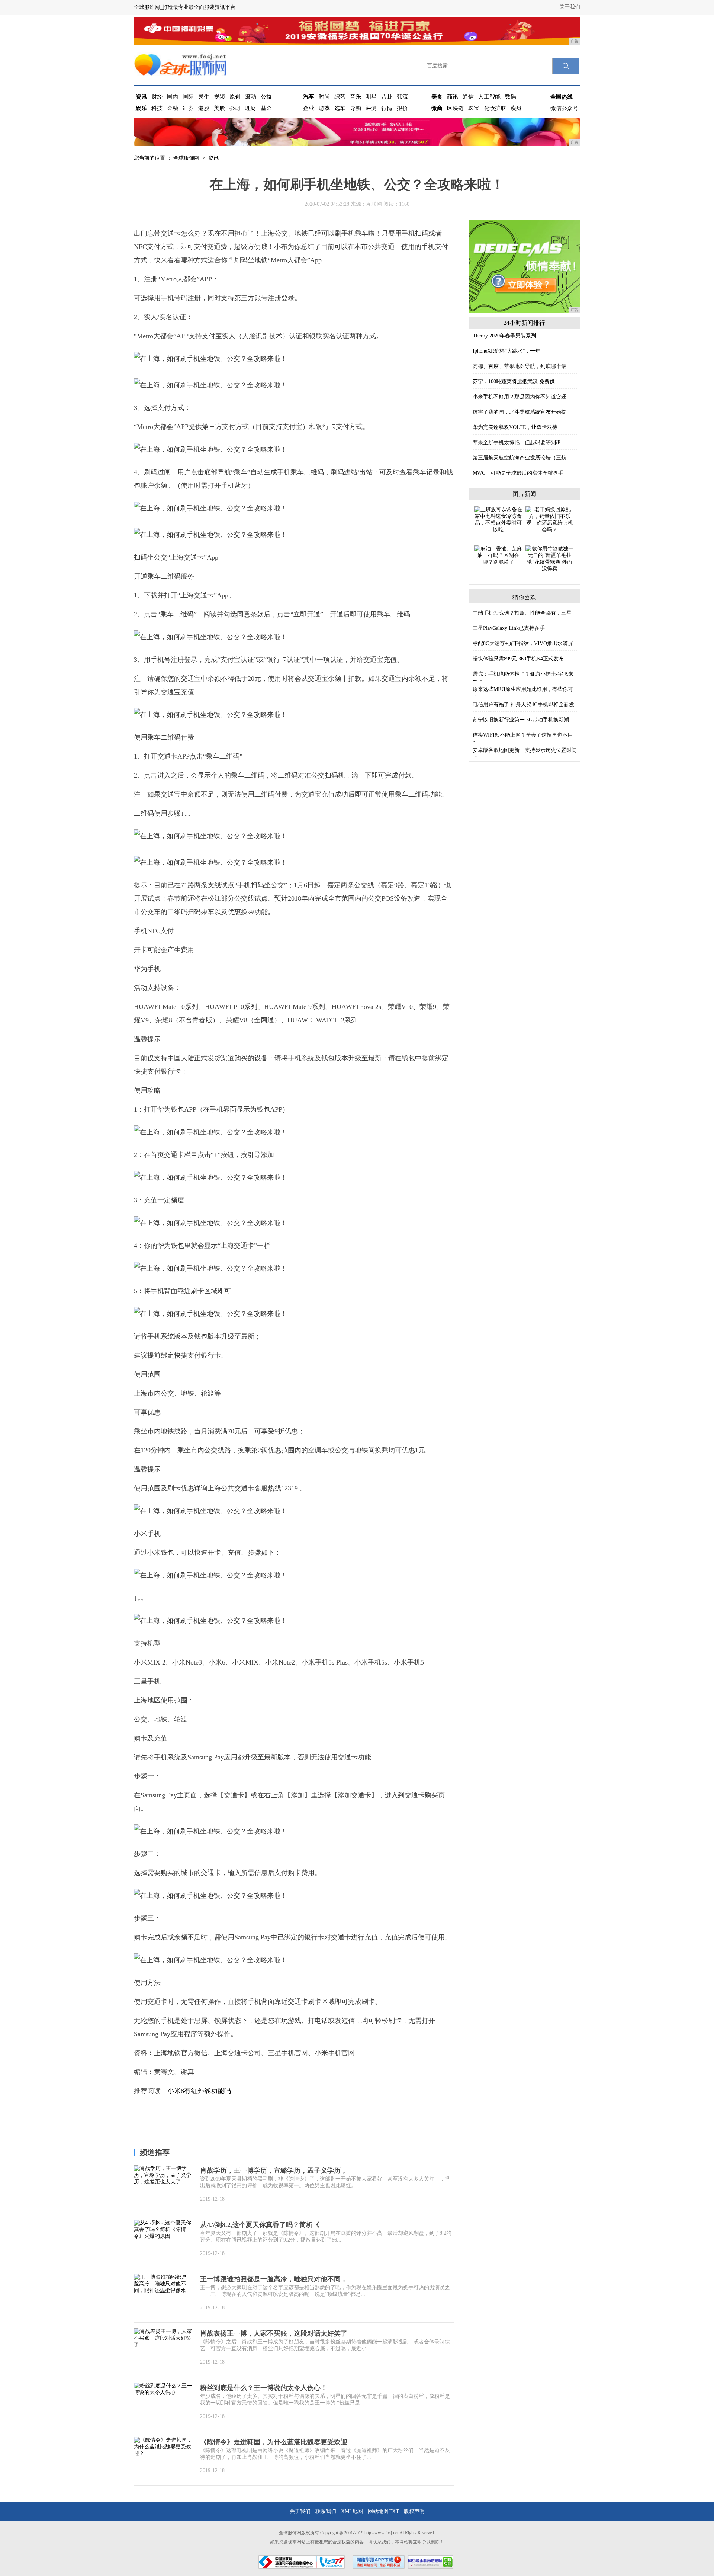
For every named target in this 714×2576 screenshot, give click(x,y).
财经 (157, 97)
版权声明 (414, 2511)
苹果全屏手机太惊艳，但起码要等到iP (517, 443)
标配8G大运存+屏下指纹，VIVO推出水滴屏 (523, 643)
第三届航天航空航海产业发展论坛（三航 (520, 458)
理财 (251, 108)
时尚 (324, 97)
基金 (266, 108)
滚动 (251, 97)
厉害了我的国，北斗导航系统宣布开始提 (520, 412)
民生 (204, 97)
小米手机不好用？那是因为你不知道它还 (520, 397)
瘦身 (516, 108)
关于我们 (570, 7)
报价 (402, 108)
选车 (340, 108)
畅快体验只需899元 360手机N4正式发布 (518, 659)
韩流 (402, 97)
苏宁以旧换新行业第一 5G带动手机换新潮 (521, 720)
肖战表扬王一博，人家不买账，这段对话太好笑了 (274, 2333)
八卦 (387, 97)
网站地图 (378, 2511)
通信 (468, 97)
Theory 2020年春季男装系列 (504, 336)
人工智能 (489, 97)
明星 (371, 97)
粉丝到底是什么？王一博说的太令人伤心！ (264, 2388)
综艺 (340, 97)
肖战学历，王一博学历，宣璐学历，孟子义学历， (274, 2170)
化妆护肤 (495, 108)
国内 (173, 97)
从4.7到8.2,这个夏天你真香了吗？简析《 (260, 2225)
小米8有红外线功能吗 (199, 2091)
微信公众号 (564, 108)
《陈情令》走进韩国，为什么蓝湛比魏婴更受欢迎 (274, 2442)
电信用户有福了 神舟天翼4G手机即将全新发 (523, 704)
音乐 (356, 97)
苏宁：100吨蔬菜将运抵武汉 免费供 (514, 382)
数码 (511, 97)
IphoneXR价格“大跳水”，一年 (506, 351)
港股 (204, 108)
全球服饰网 (186, 158)
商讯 (453, 97)
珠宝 (474, 108)
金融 (173, 108)
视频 (219, 97)
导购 (356, 108)
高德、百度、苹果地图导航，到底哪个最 (520, 366)
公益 (266, 97)
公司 (235, 108)
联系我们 (326, 2511)
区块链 (455, 108)
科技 (157, 108)
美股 (219, 108)
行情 (387, 108)
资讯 (213, 158)
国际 (188, 97)
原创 (235, 97)
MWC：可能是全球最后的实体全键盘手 (518, 473)
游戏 (324, 108)
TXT (394, 2511)
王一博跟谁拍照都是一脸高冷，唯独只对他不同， (274, 2279)
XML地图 (352, 2511)
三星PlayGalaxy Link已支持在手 (509, 628)
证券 (188, 108)
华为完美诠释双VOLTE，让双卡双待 (515, 427)
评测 (371, 108)
